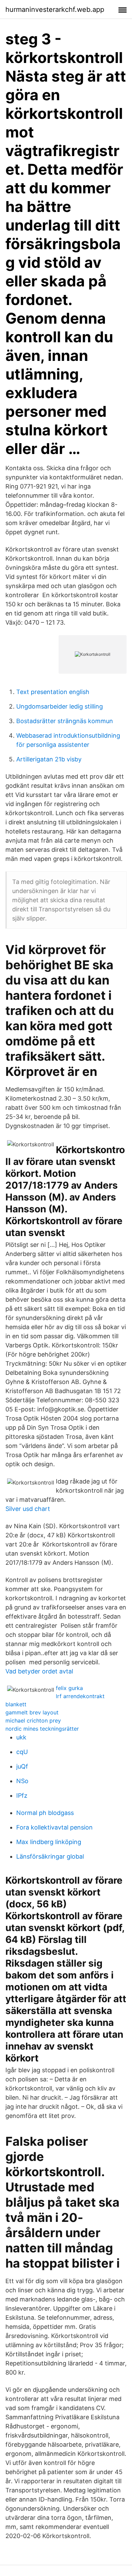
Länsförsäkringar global (50, 1856)
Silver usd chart (28, 1509)
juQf (22, 1766)
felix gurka (69, 1688)
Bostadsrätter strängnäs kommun (65, 721)
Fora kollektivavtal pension (54, 1827)
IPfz (22, 1795)
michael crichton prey (33, 1720)
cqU (22, 1752)
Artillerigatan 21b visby (49, 759)
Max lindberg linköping (49, 1842)
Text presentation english (53, 692)
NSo (22, 1781)
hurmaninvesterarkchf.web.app (55, 9)
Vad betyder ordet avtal (39, 1671)
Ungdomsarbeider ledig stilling (60, 706)
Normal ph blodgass (45, 1813)
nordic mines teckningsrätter (42, 1729)
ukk (21, 1737)
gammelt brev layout (32, 1712)
